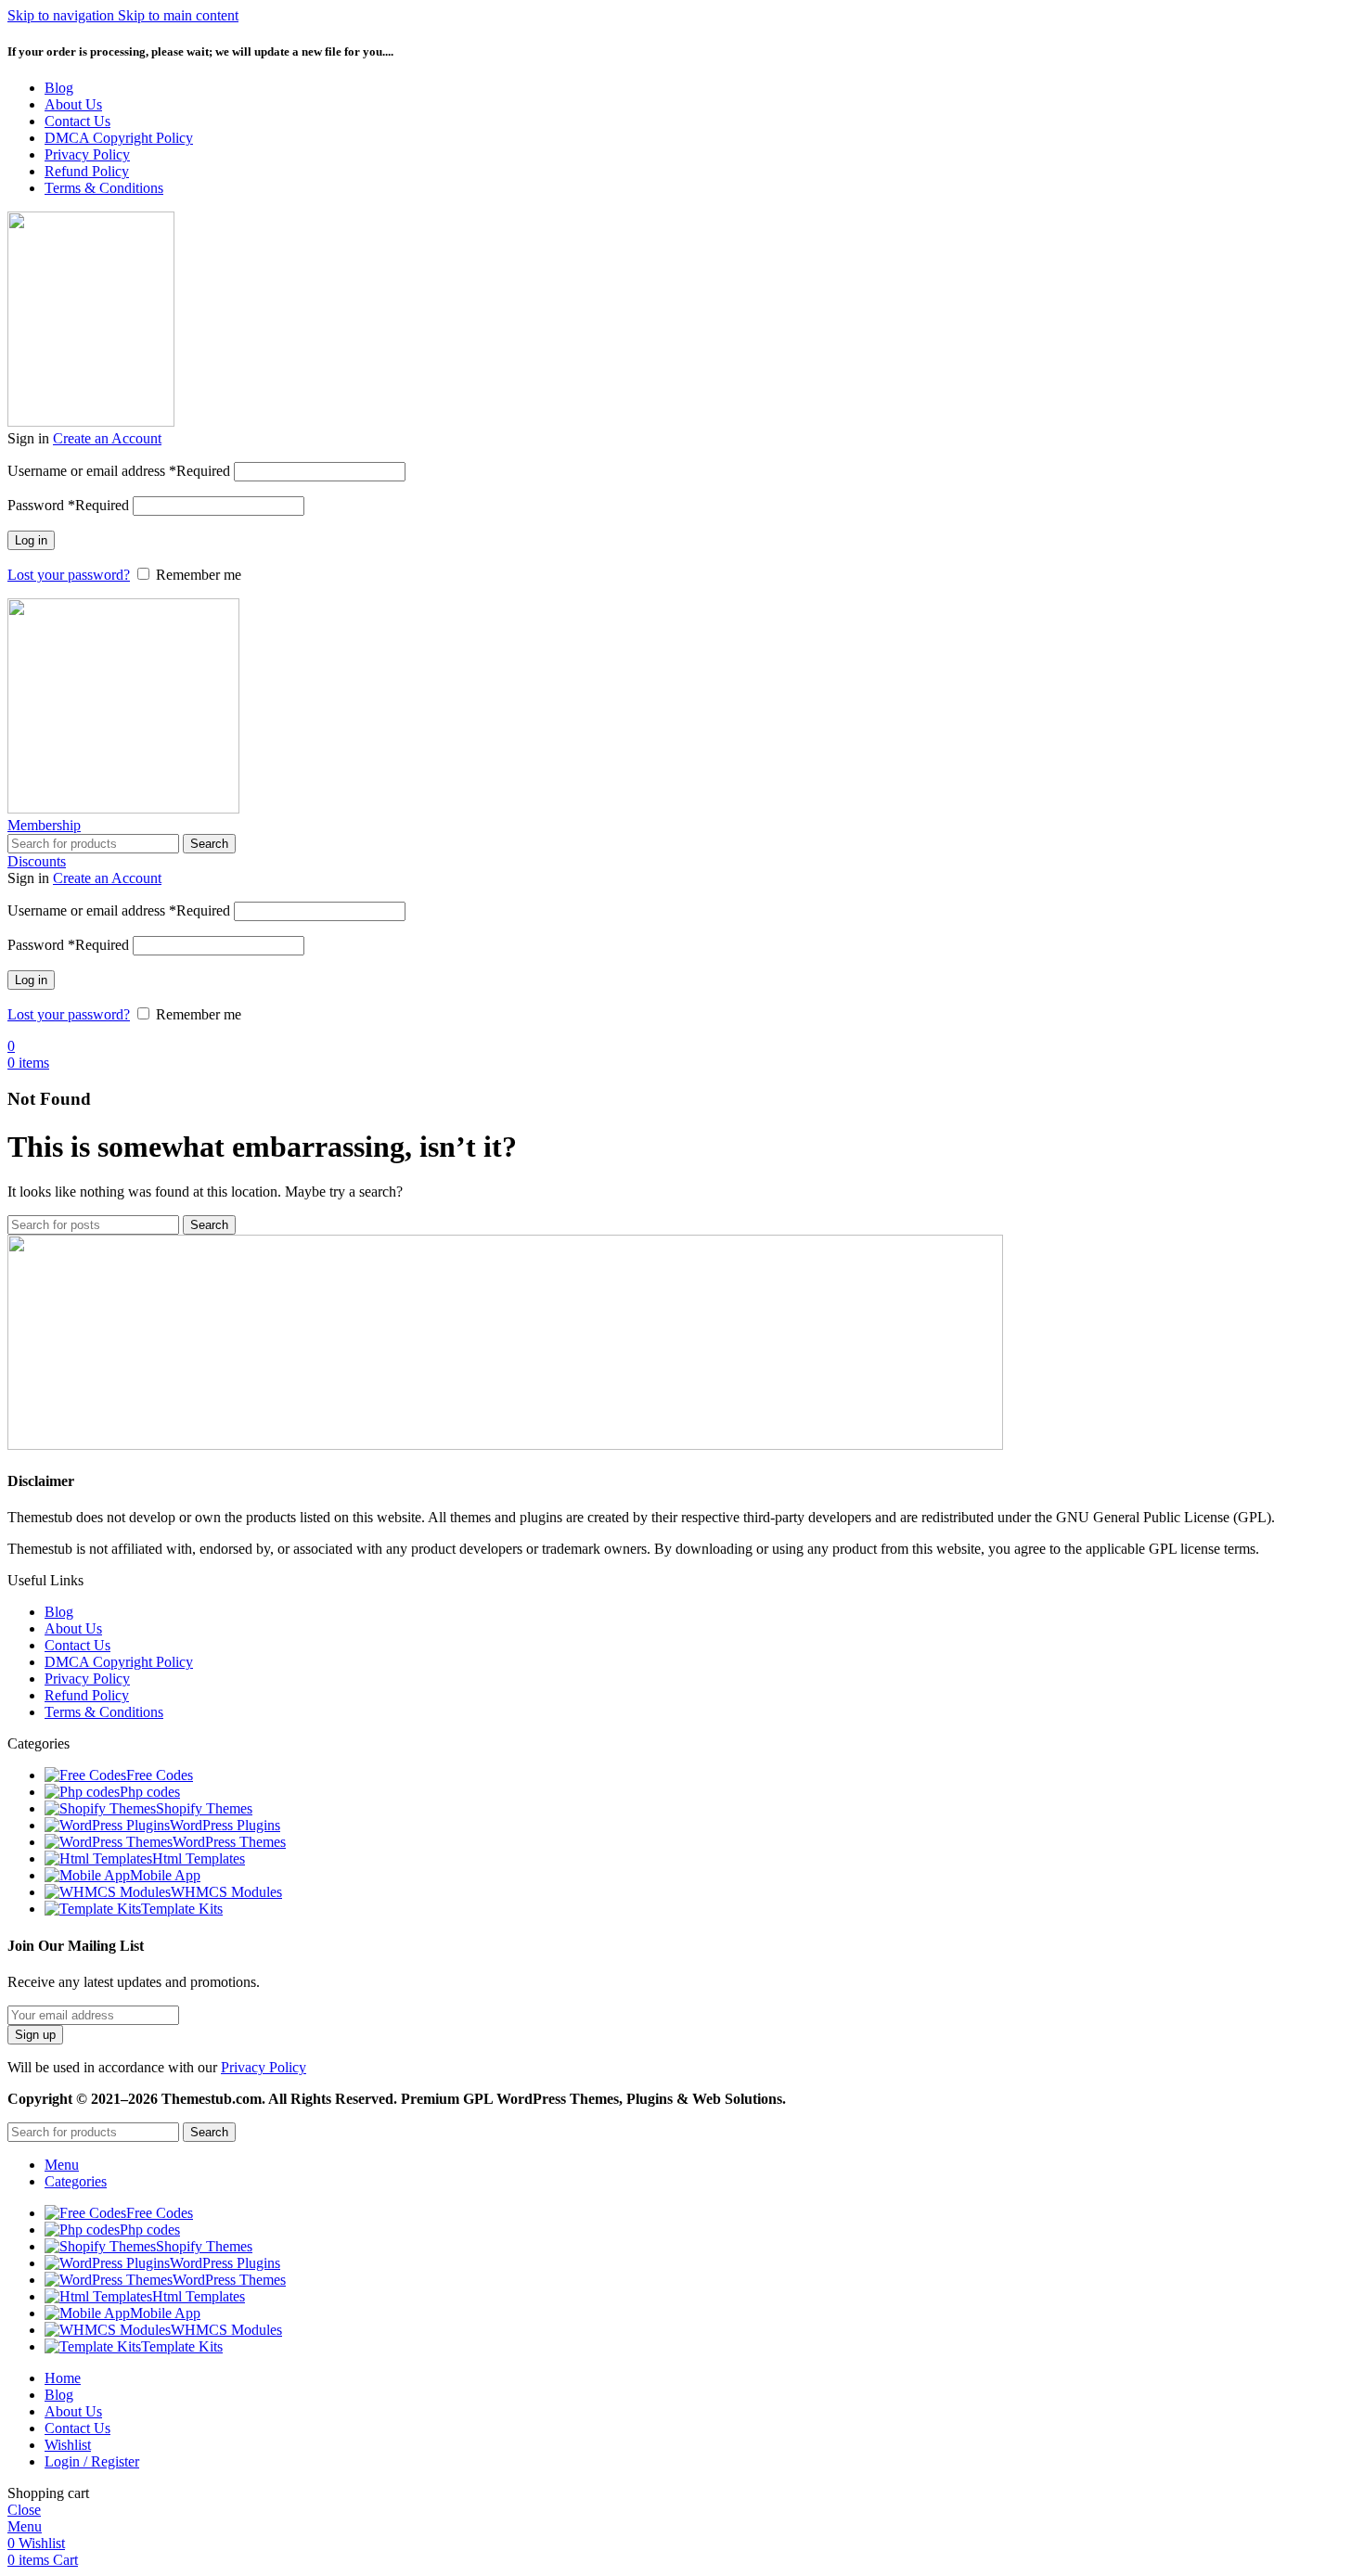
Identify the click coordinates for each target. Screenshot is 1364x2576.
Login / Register (92, 2461)
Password (68, 505)
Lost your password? (69, 575)
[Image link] (505, 1445)
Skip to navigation (63, 15)
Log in (31, 540)
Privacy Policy (264, 2067)
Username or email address (119, 471)
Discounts (37, 861)
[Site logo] (91, 422)
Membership (44, 825)
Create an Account (107, 438)
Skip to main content (178, 15)
